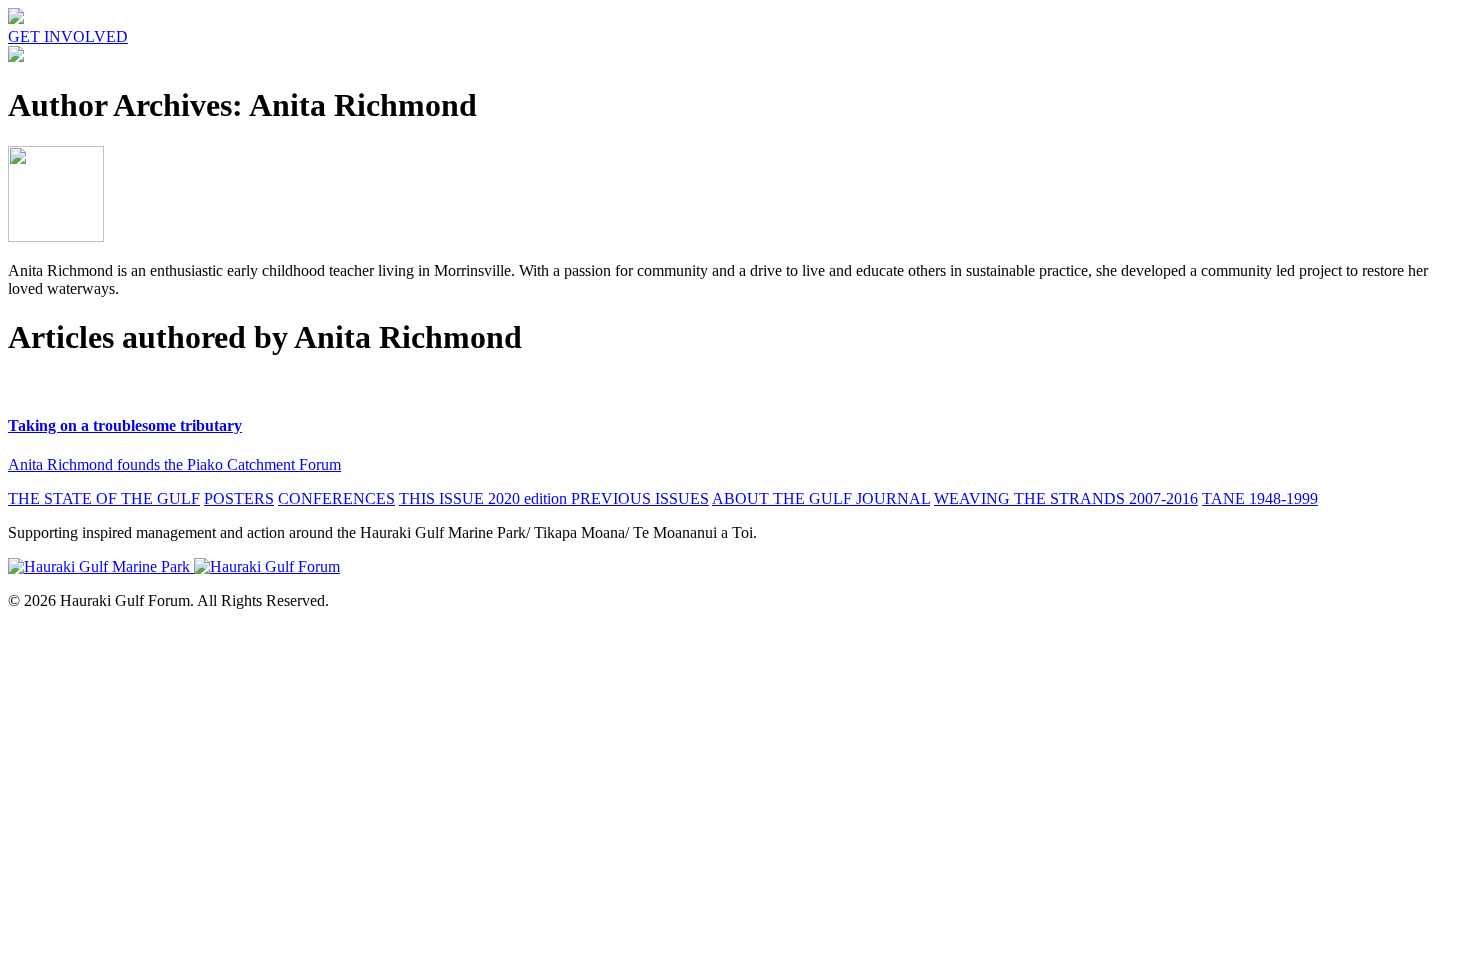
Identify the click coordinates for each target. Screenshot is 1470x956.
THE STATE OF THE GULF (104, 498)
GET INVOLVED (68, 36)
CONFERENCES (336, 498)
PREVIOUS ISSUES (640, 498)
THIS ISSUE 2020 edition (485, 498)
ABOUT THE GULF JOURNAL (821, 498)
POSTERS (239, 498)
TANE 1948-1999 (1260, 498)
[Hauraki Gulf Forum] (16, 18)
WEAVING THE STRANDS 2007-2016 (1066, 498)
